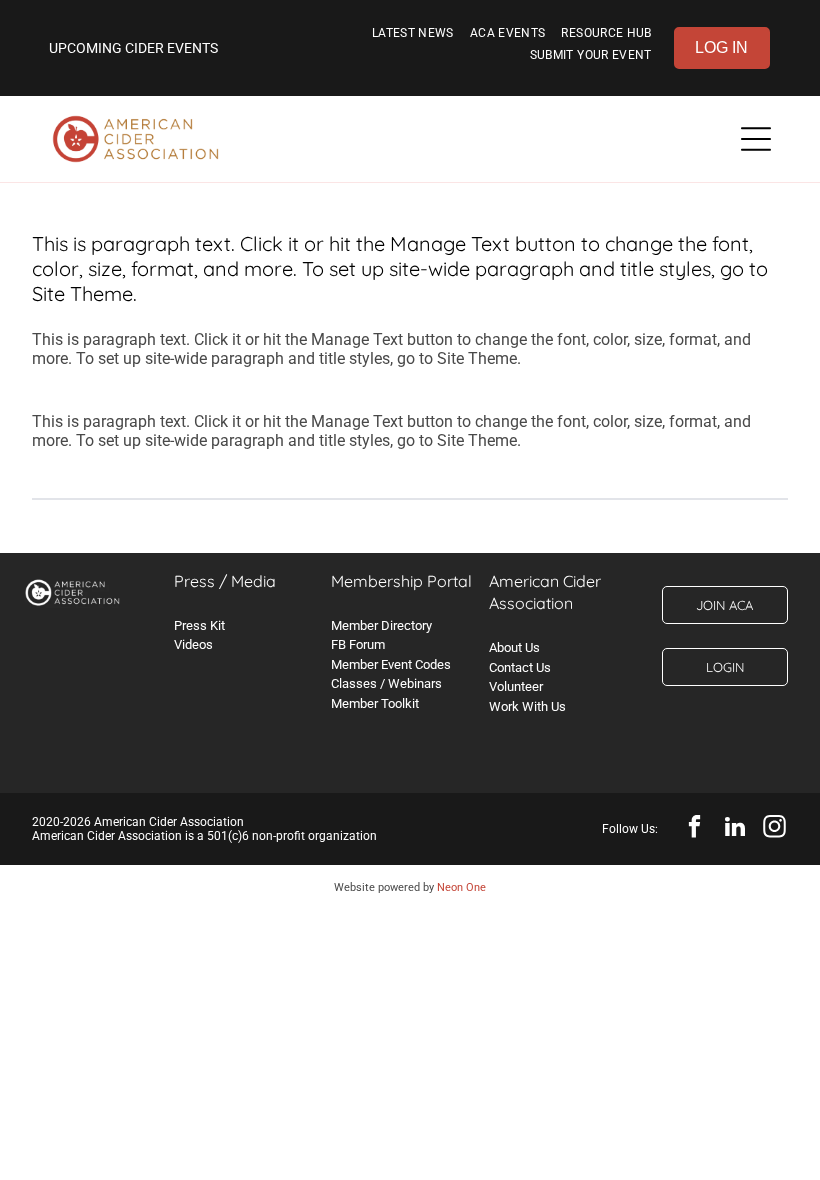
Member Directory (381, 625)
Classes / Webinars (386, 683)
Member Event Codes (391, 664)
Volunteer (516, 686)
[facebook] (694, 829)
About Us (514, 647)
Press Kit (199, 625)
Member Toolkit (375, 703)
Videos (193, 644)
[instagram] (774, 829)
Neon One (461, 887)
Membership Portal (401, 581)
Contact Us (520, 667)
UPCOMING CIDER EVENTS (133, 48)
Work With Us (527, 706)
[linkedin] (734, 829)
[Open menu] (756, 139)
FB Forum (358, 644)
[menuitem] (413, 37)
